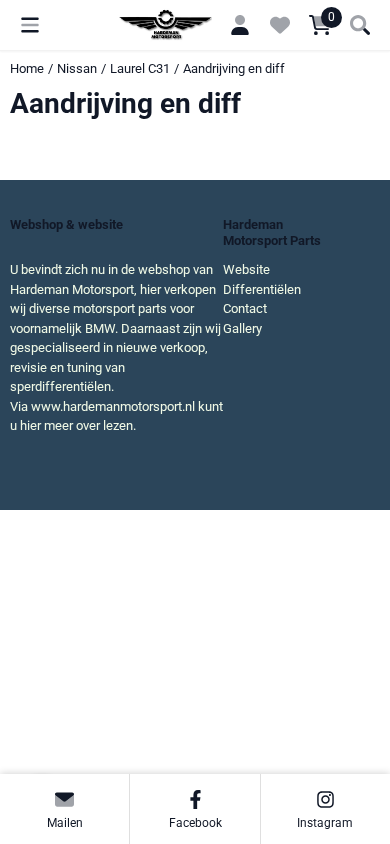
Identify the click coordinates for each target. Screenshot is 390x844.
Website (246, 269)
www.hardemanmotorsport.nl (113, 406)
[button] (30, 25)
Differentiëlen (262, 289)
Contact (245, 308)
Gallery (242, 328)
